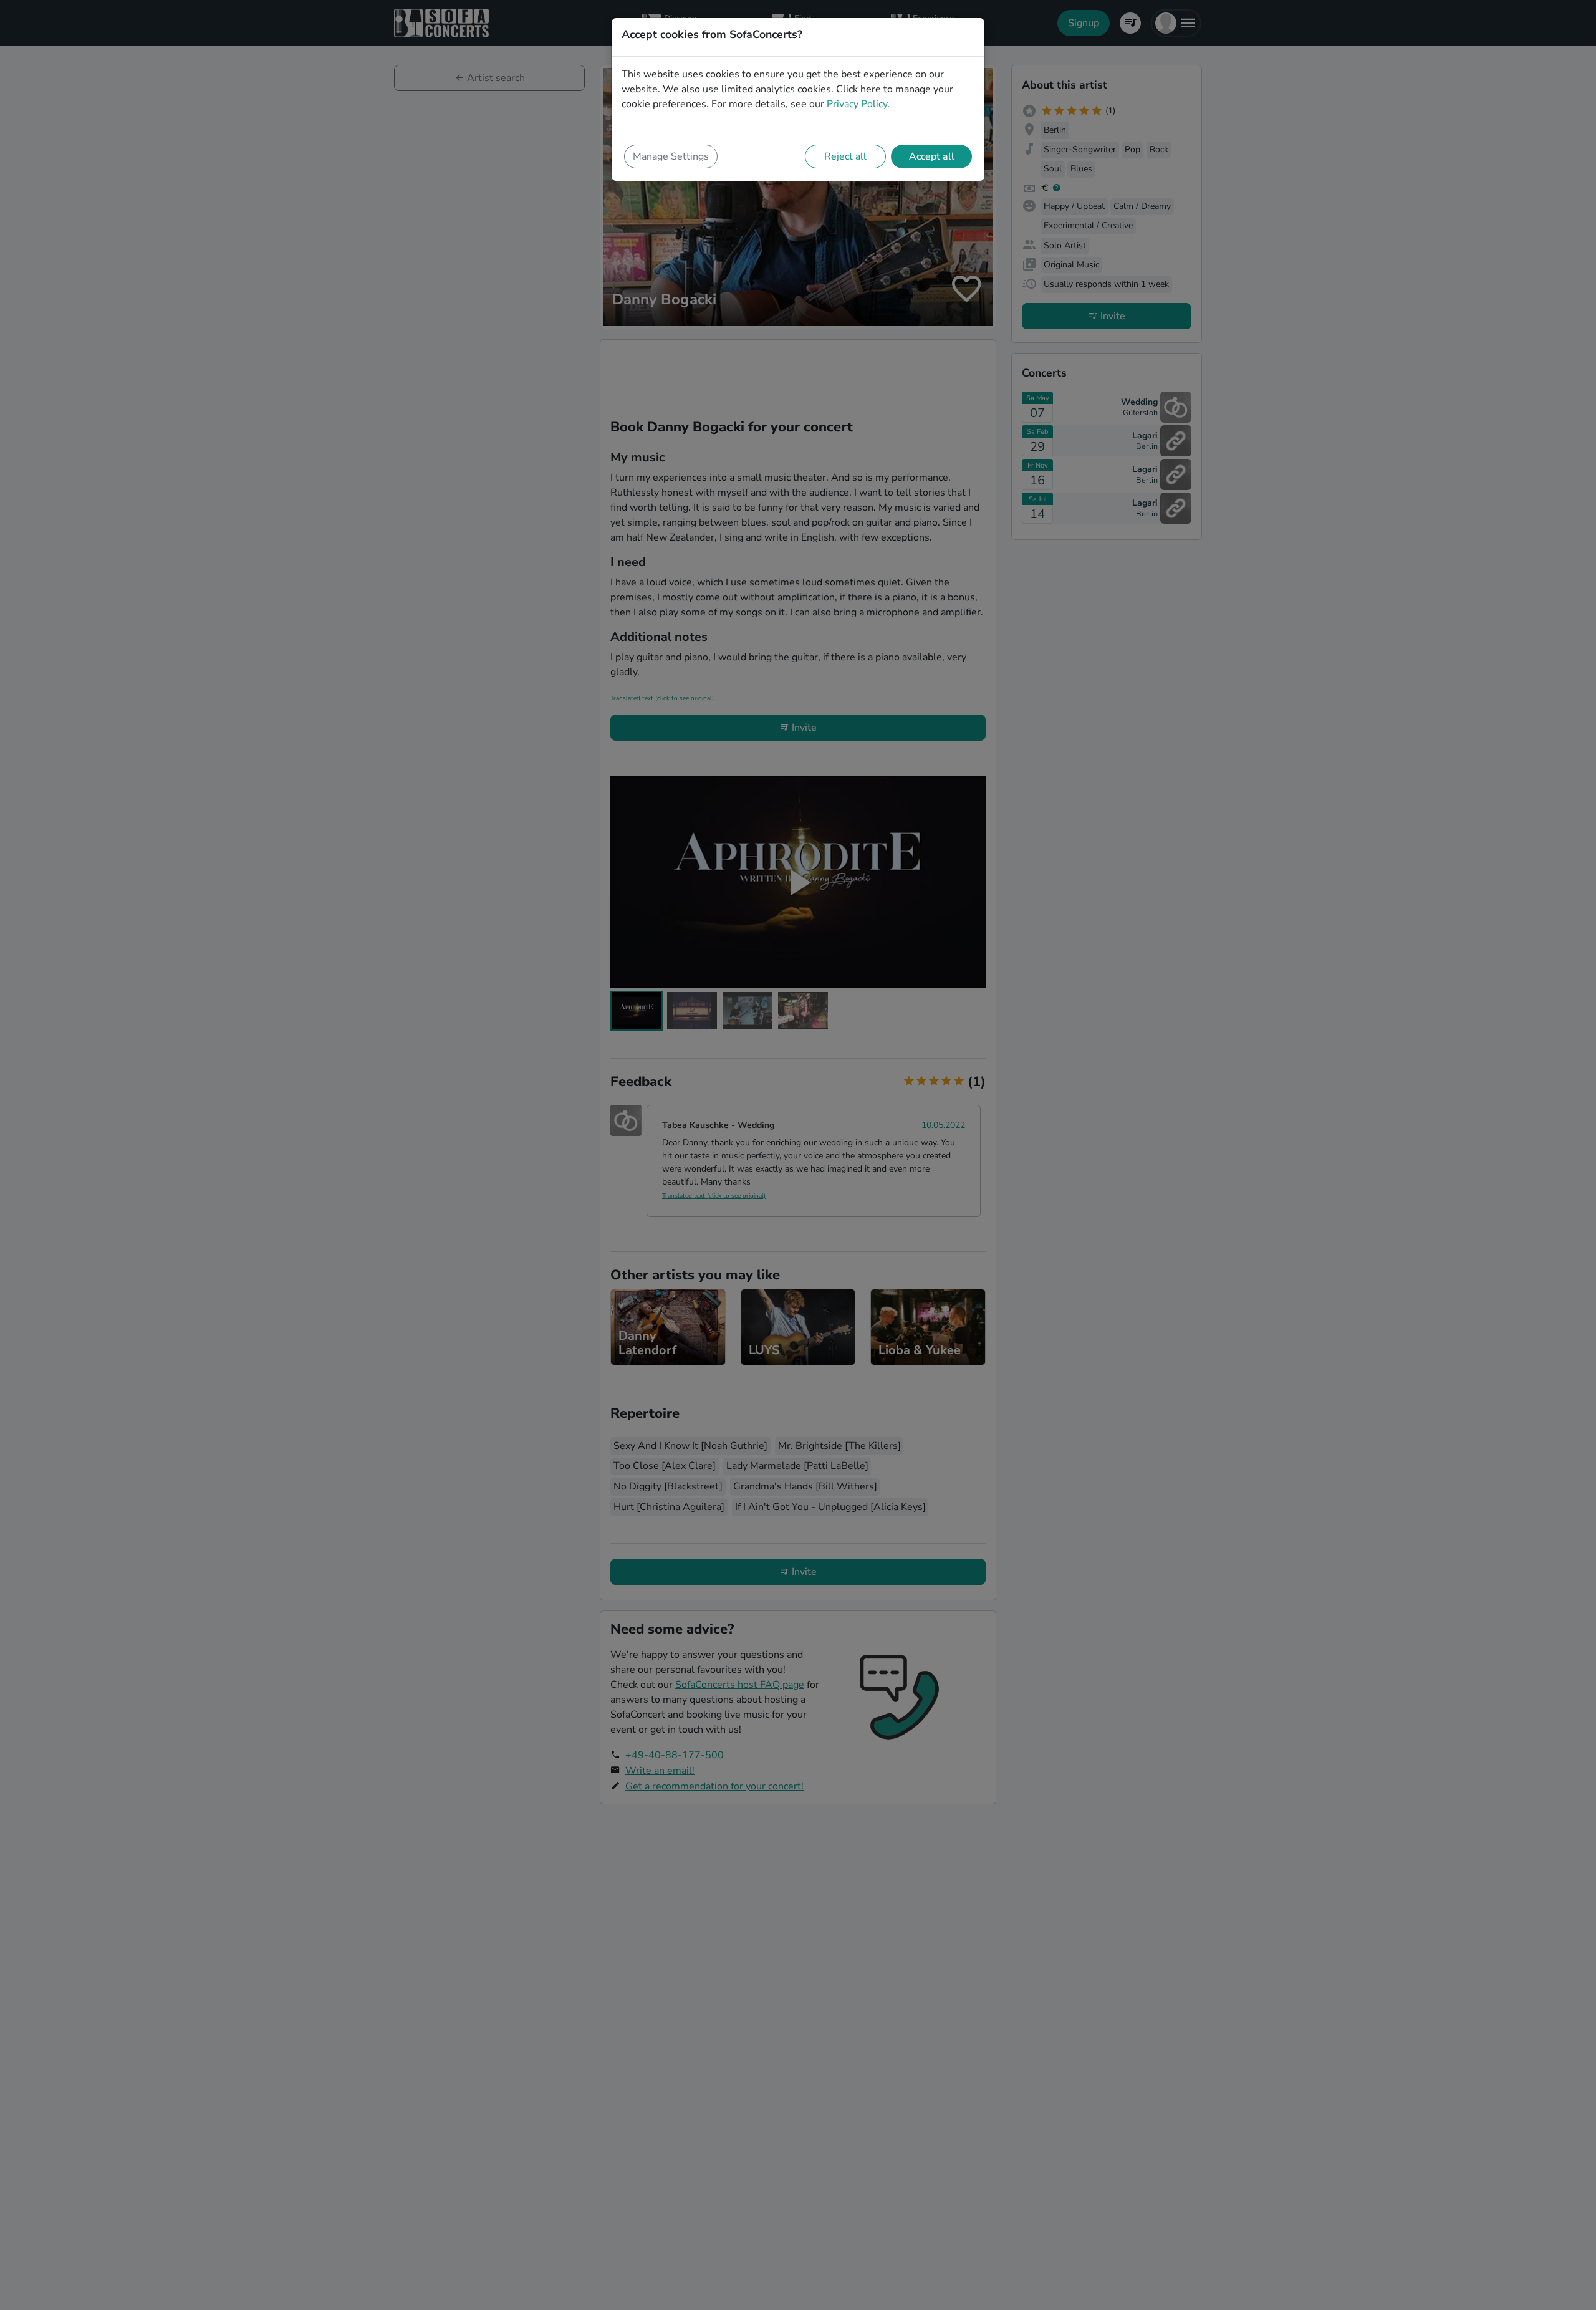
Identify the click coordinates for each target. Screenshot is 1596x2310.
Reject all (845, 156)
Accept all (932, 156)
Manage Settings (671, 156)
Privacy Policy (857, 104)
